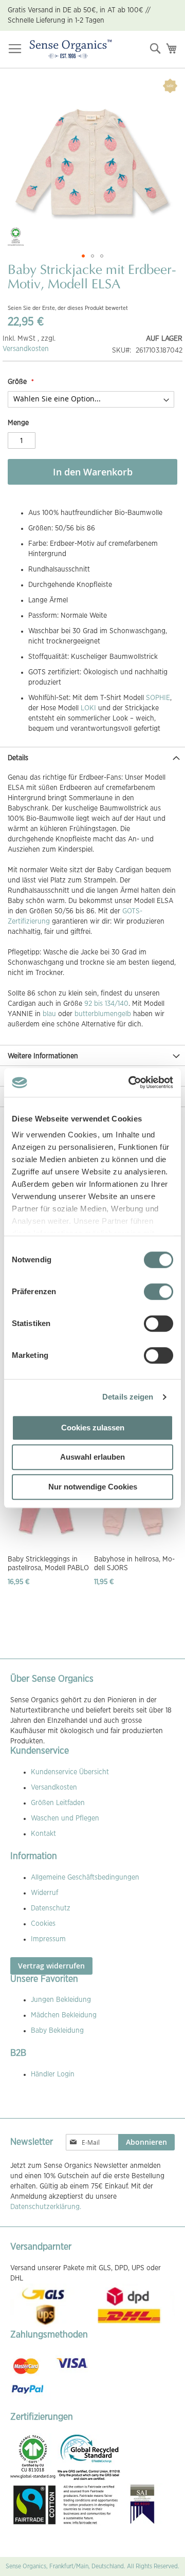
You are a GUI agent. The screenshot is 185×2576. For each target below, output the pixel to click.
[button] (83, 256)
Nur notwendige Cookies (93, 1487)
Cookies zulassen (93, 1428)
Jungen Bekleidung (61, 2000)
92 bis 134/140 (106, 1004)
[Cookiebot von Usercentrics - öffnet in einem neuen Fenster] (131, 1082)
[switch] (159, 1293)
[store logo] (71, 50)
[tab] (92, 757)
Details (18, 758)
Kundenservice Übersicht (70, 1772)
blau (49, 1014)
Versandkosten (26, 349)
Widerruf (44, 1893)
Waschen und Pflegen (65, 1818)
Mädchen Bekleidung (64, 2015)
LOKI (88, 708)
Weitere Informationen (43, 1056)
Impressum (48, 1939)
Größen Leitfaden (58, 1803)
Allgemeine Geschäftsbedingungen (85, 1878)
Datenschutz (51, 1908)
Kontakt (43, 1834)
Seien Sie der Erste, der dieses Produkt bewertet (68, 308)
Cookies (43, 1924)
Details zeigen (128, 1397)
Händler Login (53, 2074)
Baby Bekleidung (57, 2031)
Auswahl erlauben (92, 1457)
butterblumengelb (103, 1014)
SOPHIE (158, 698)
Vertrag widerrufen (51, 1966)
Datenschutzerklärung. (46, 2207)
